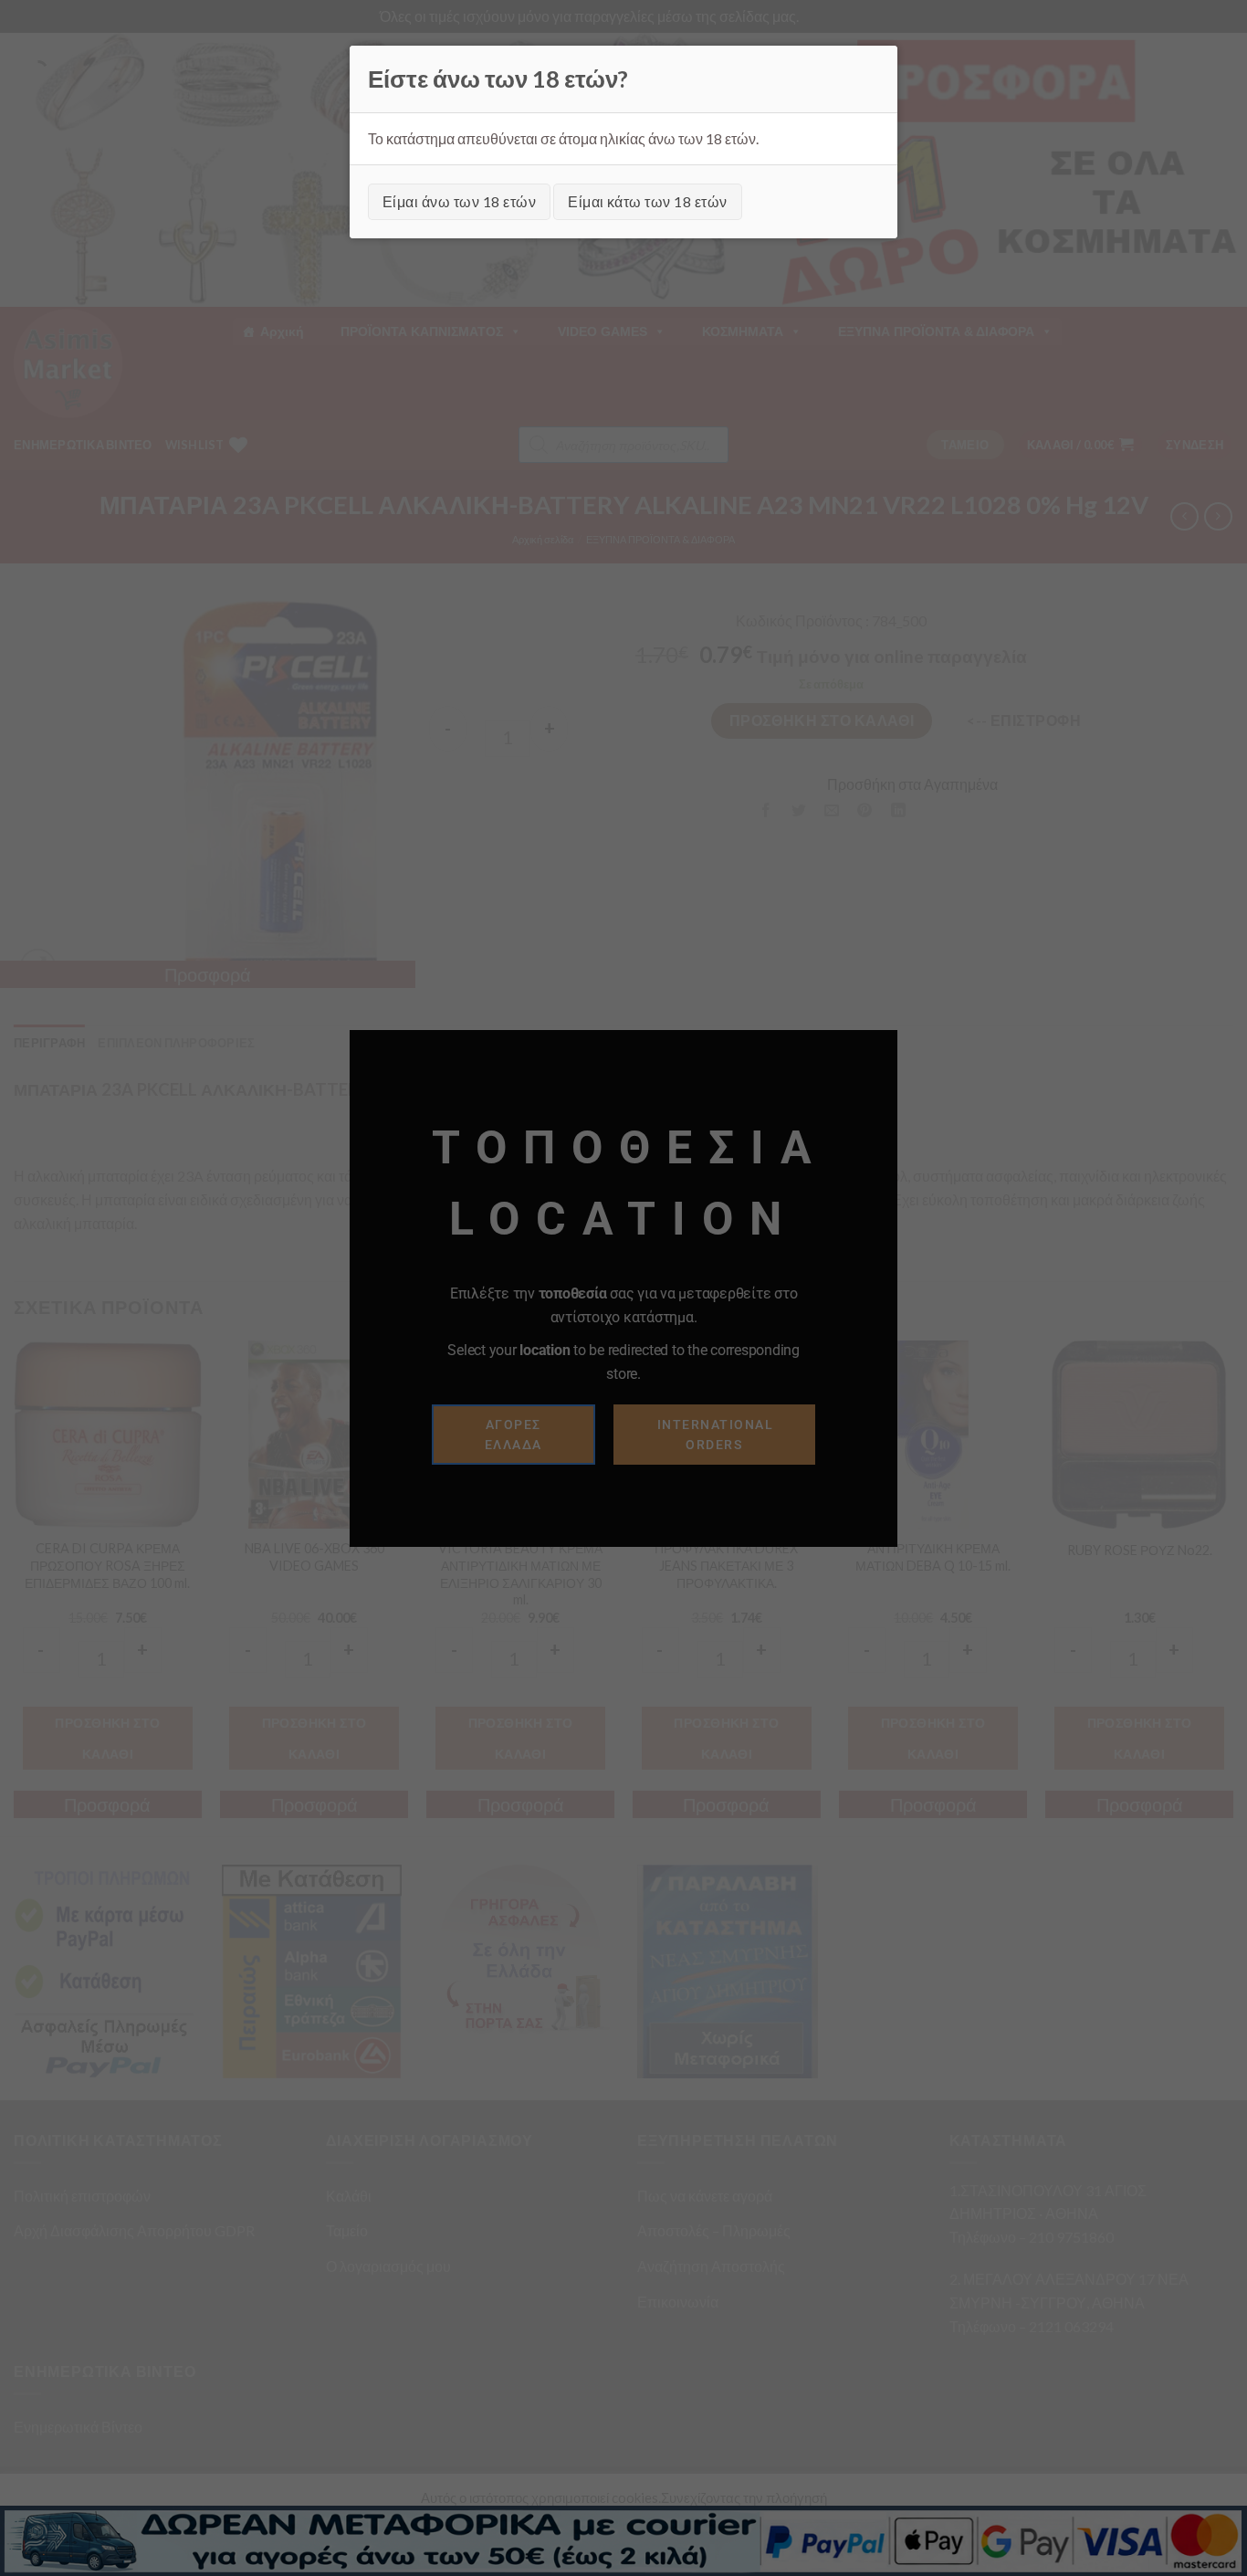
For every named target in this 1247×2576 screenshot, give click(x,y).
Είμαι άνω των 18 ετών (459, 201)
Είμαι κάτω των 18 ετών (648, 201)
